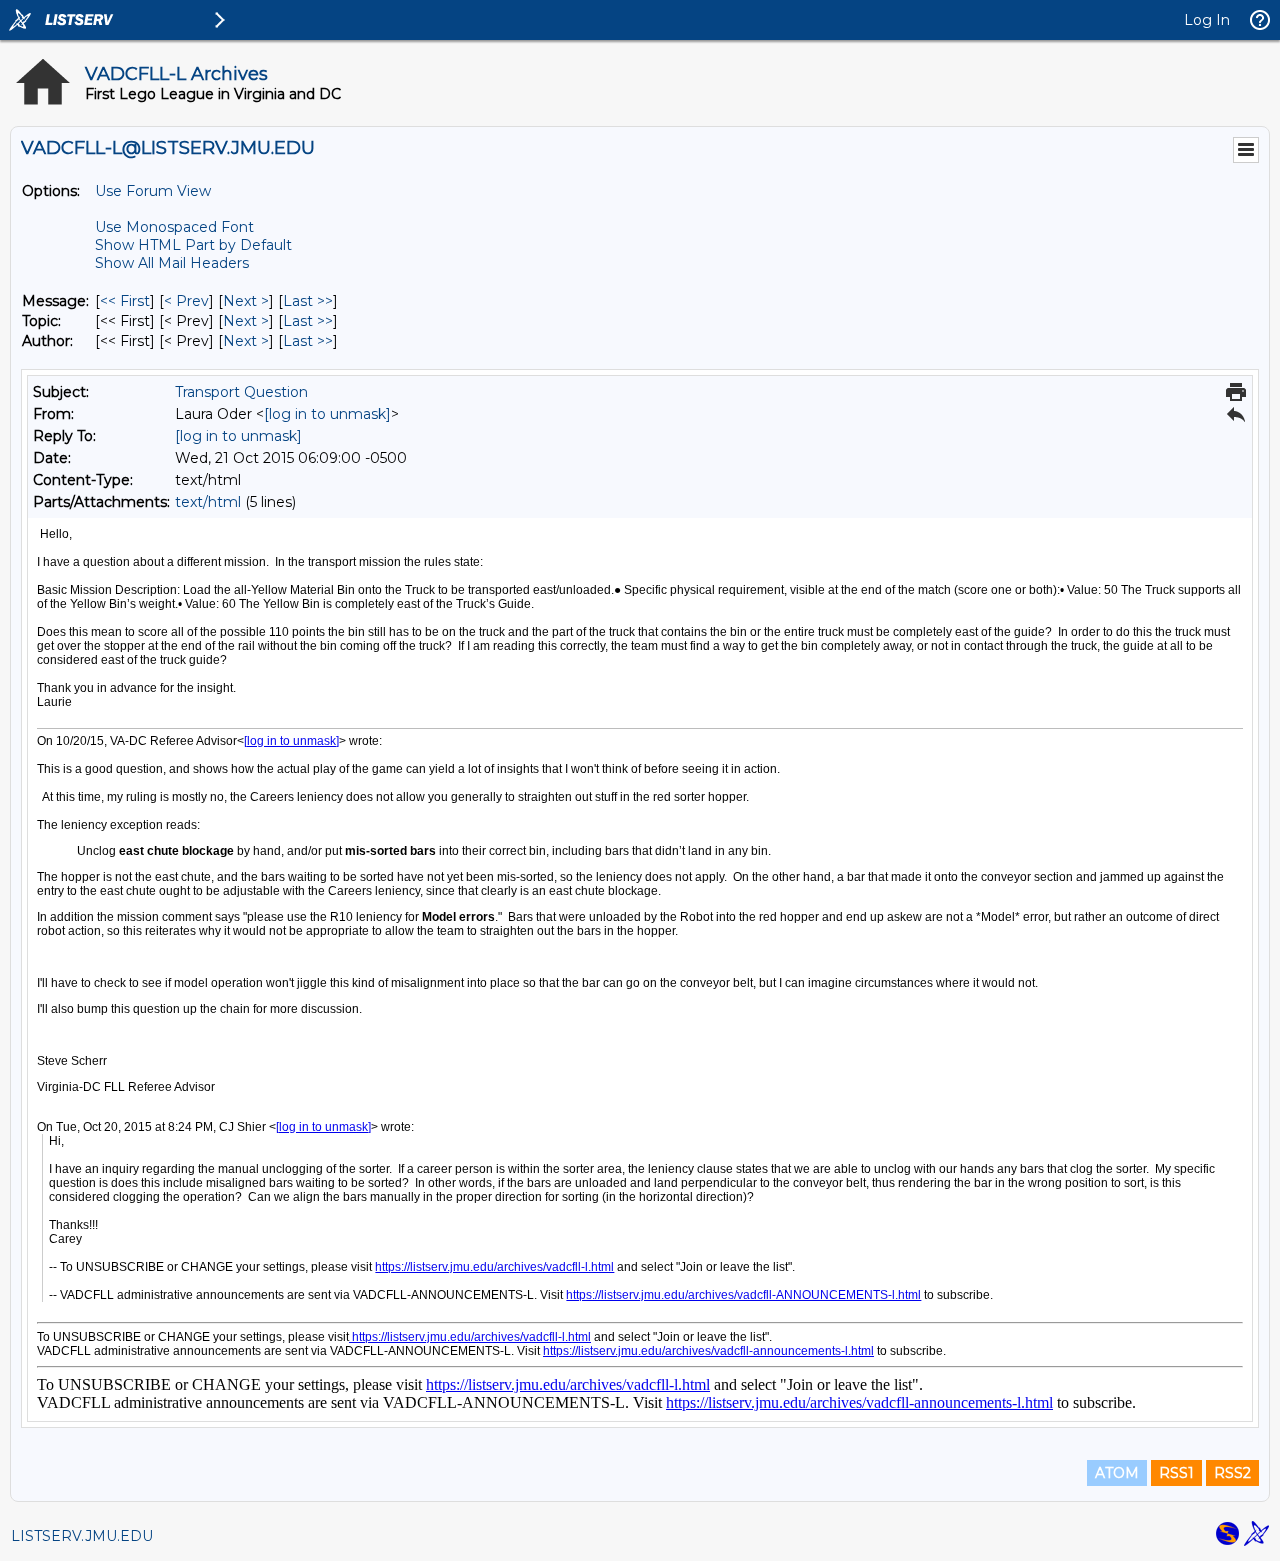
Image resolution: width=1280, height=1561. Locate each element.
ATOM (1117, 1473)
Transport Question (241, 392)
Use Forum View (153, 191)
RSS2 (1232, 1473)
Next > (246, 301)
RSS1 (1176, 1473)
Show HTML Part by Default (193, 245)
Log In (1207, 20)
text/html (208, 502)
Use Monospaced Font (174, 227)
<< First (125, 301)
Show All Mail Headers (172, 263)
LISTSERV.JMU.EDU (82, 1536)
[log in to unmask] (327, 414)
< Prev (186, 301)
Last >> (308, 301)
